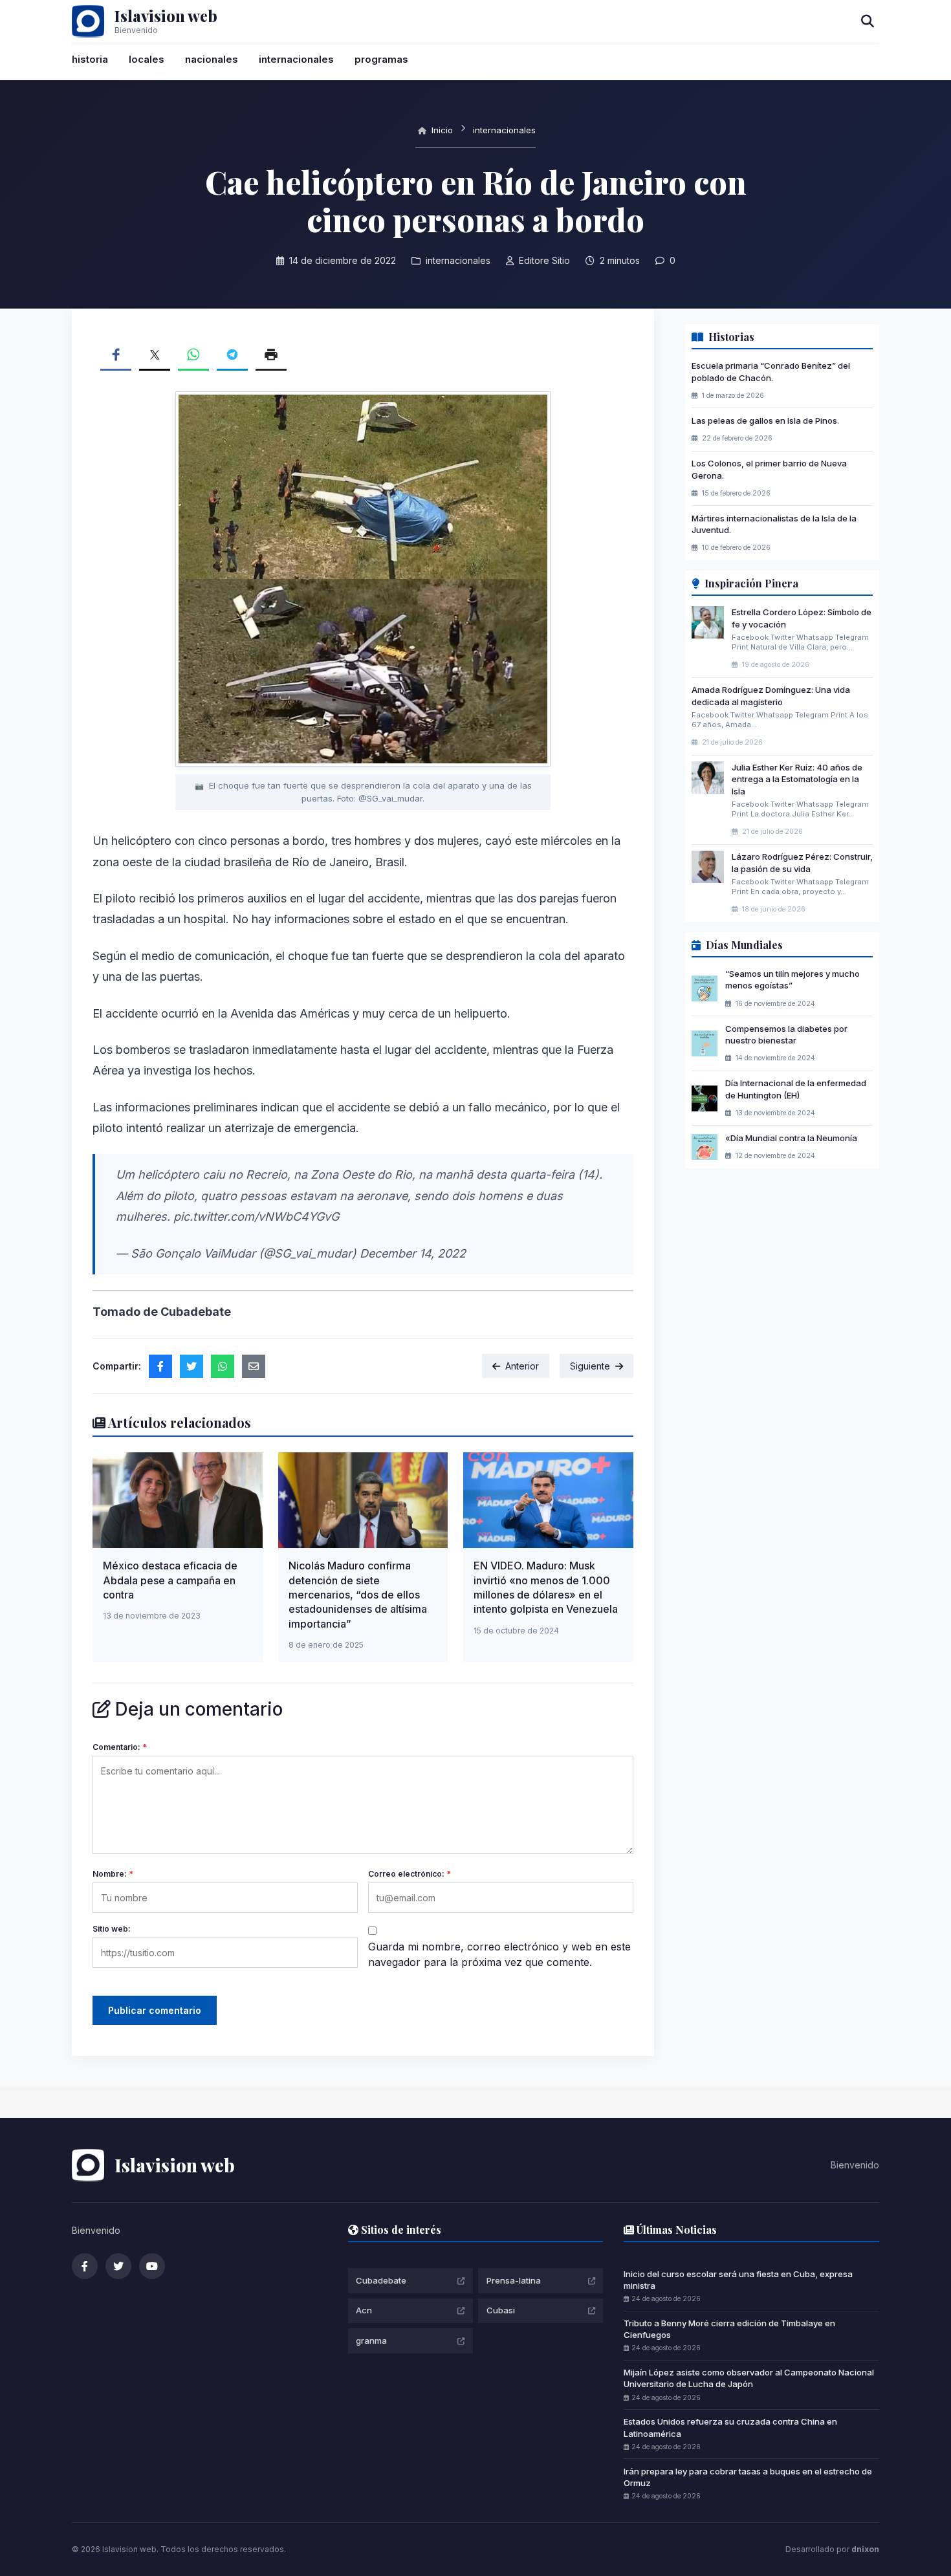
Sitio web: (112, 1929)
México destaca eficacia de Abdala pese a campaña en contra (170, 1580)
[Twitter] (118, 2266)
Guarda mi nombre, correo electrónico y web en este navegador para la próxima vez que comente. (499, 1954)
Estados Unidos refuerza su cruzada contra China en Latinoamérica (730, 2427)
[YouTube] (152, 2266)
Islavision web (166, 16)
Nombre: (113, 1874)
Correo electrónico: (410, 1874)
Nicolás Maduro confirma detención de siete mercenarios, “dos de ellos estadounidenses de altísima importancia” (358, 1595)
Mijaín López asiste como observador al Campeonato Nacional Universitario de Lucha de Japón (749, 2378)
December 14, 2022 (413, 1253)
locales (147, 59)
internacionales (296, 59)
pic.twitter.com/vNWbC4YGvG (256, 1217)
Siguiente (590, 1366)
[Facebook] (85, 2266)
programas (381, 59)
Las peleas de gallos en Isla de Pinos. (765, 420)
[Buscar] (868, 21)
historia (90, 59)
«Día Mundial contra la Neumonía (791, 1138)
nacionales (212, 59)
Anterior (522, 1366)
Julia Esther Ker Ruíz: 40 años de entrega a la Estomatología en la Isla (797, 779)
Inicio (441, 130)
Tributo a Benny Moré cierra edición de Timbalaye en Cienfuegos (729, 2329)
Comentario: (120, 1747)
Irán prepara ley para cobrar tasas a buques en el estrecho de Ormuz (748, 2477)
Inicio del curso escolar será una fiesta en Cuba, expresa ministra (738, 2280)
